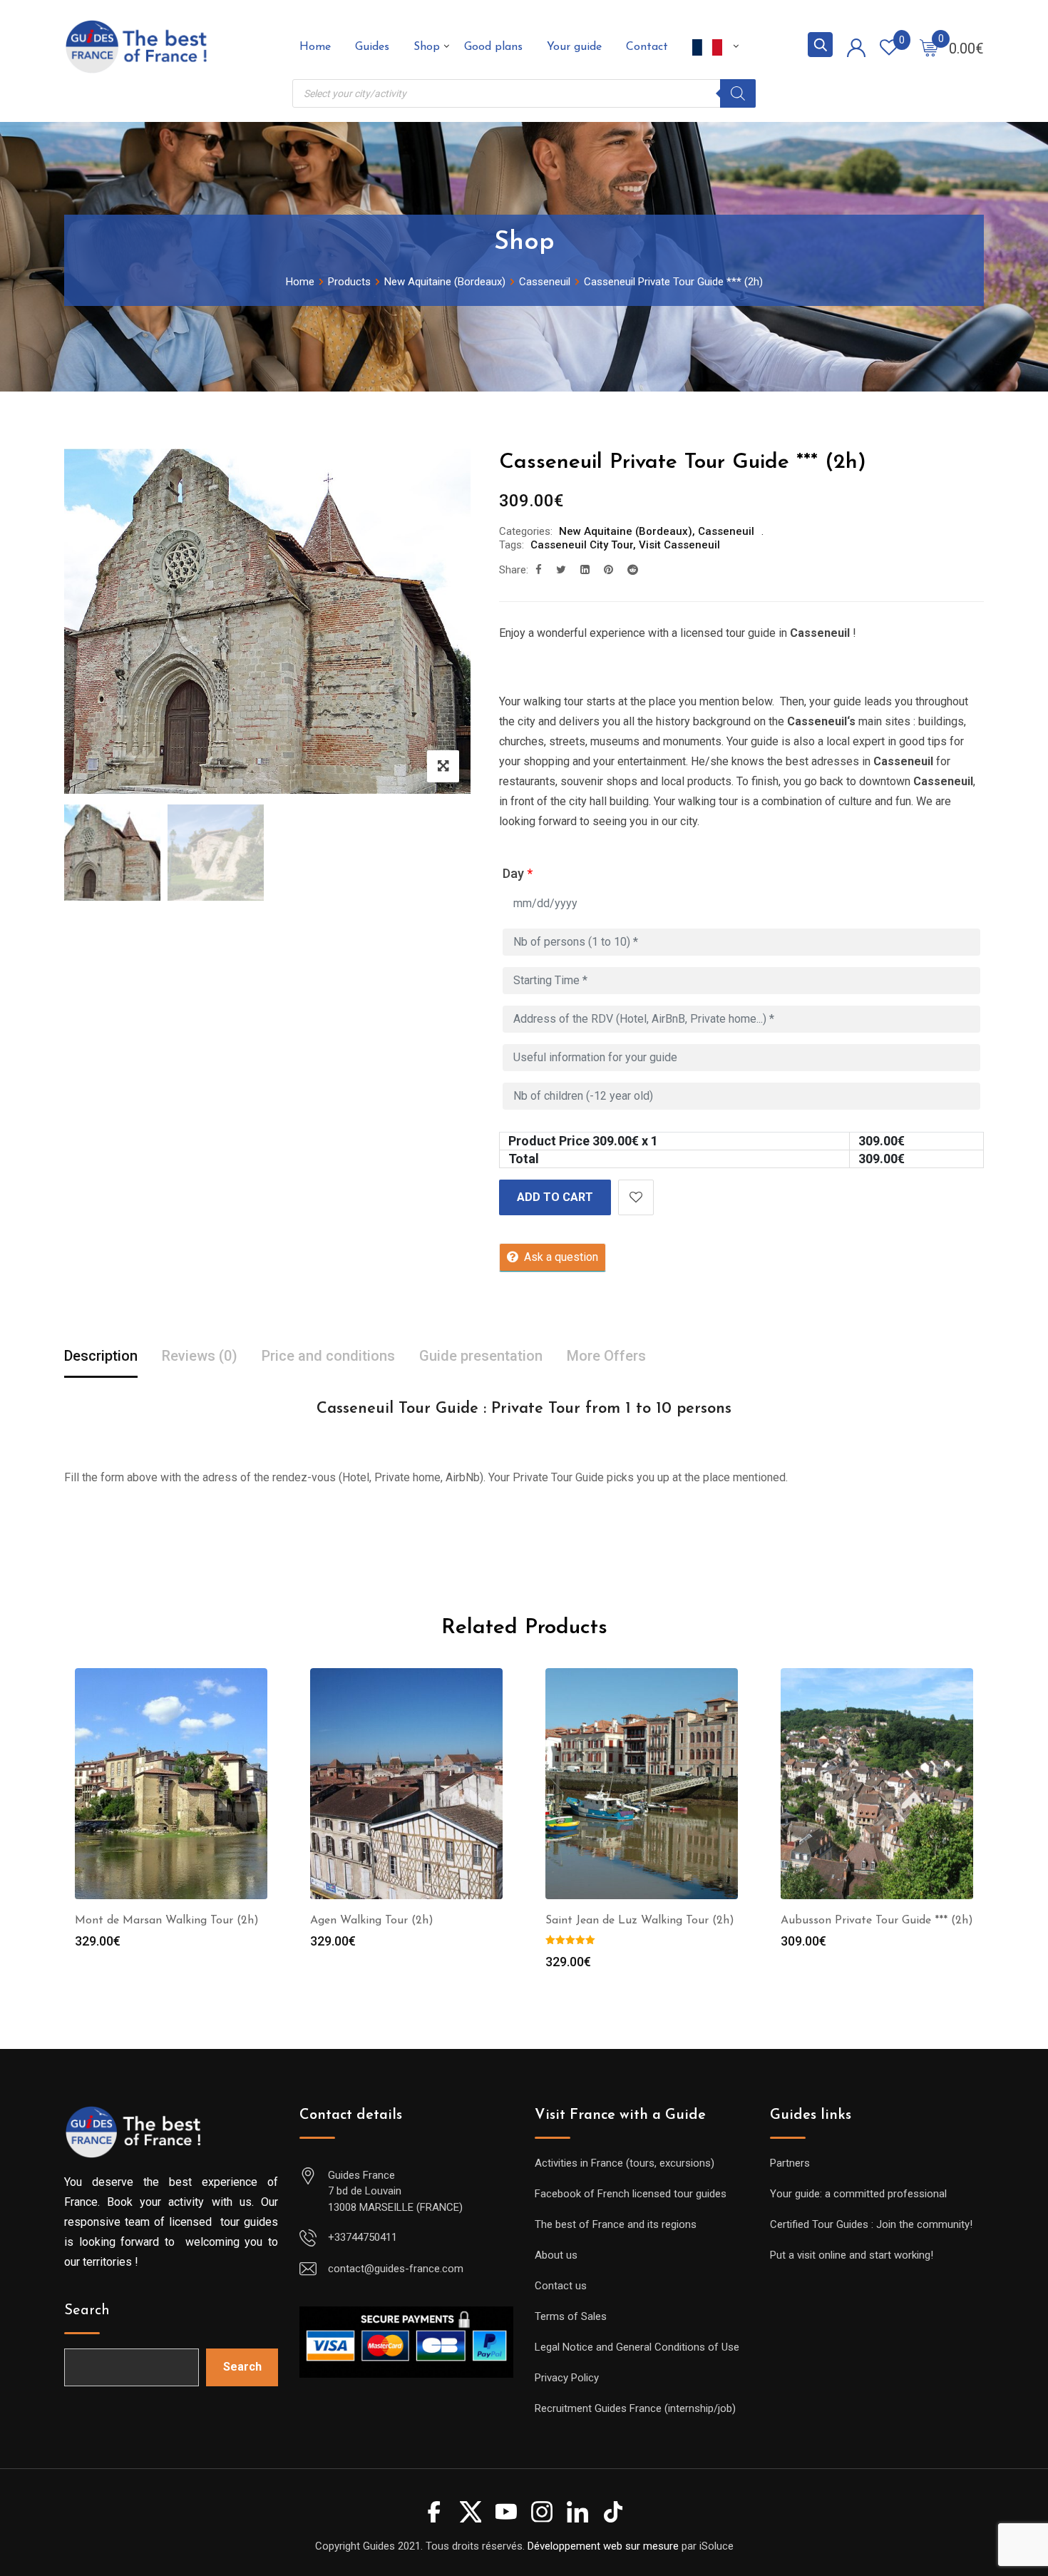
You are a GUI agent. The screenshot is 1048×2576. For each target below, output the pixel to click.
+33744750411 (363, 2237)
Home (315, 47)
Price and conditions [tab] (328, 1356)
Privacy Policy (567, 2378)
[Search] (738, 93)
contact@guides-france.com (396, 2269)
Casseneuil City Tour (582, 545)
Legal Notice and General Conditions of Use (637, 2347)
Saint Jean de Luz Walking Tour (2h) (640, 1921)
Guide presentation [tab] (481, 1356)
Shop (427, 47)
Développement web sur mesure (603, 2546)
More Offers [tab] (606, 1356)
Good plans (493, 47)
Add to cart (555, 1197)
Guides (372, 47)
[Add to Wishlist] (636, 1197)
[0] (929, 47)
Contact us (561, 2286)
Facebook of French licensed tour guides (631, 2194)
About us (556, 2255)
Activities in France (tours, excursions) (625, 2163)
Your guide (574, 47)
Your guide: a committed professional (858, 2194)
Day (518, 873)
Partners (790, 2163)
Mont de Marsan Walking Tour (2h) (167, 1921)
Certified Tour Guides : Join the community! (871, 2224)
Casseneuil (726, 531)
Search (87, 2311)
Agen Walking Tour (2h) (372, 1921)
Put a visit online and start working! (852, 2255)
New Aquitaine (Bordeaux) (626, 531)
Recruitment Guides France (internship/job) (635, 2408)
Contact (647, 47)
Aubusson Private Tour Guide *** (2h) (877, 1921)
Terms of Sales (571, 2316)
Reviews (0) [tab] (200, 1356)
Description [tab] (101, 1356)
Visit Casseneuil (679, 545)
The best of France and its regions (616, 2224)
